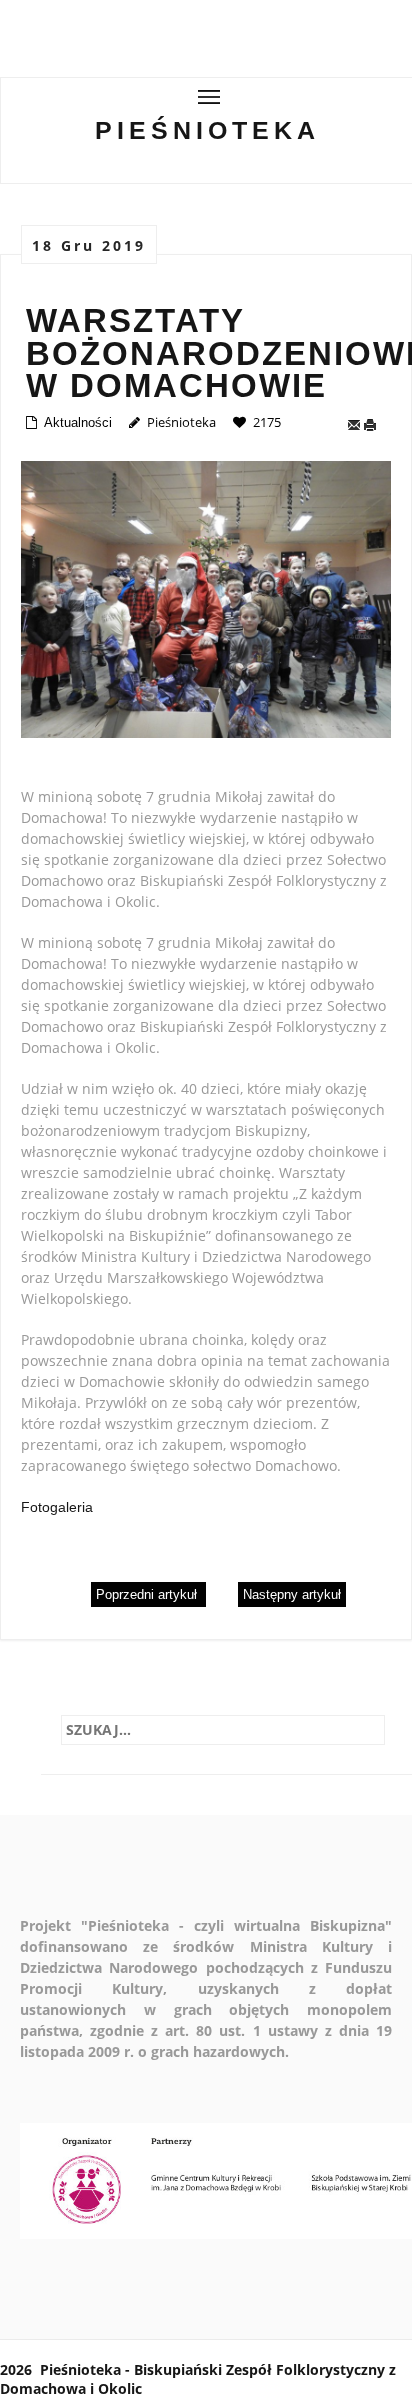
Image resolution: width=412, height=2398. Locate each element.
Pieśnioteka (207, 130)
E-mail (355, 425)
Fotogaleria (57, 1507)
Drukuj (374, 425)
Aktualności (78, 422)
